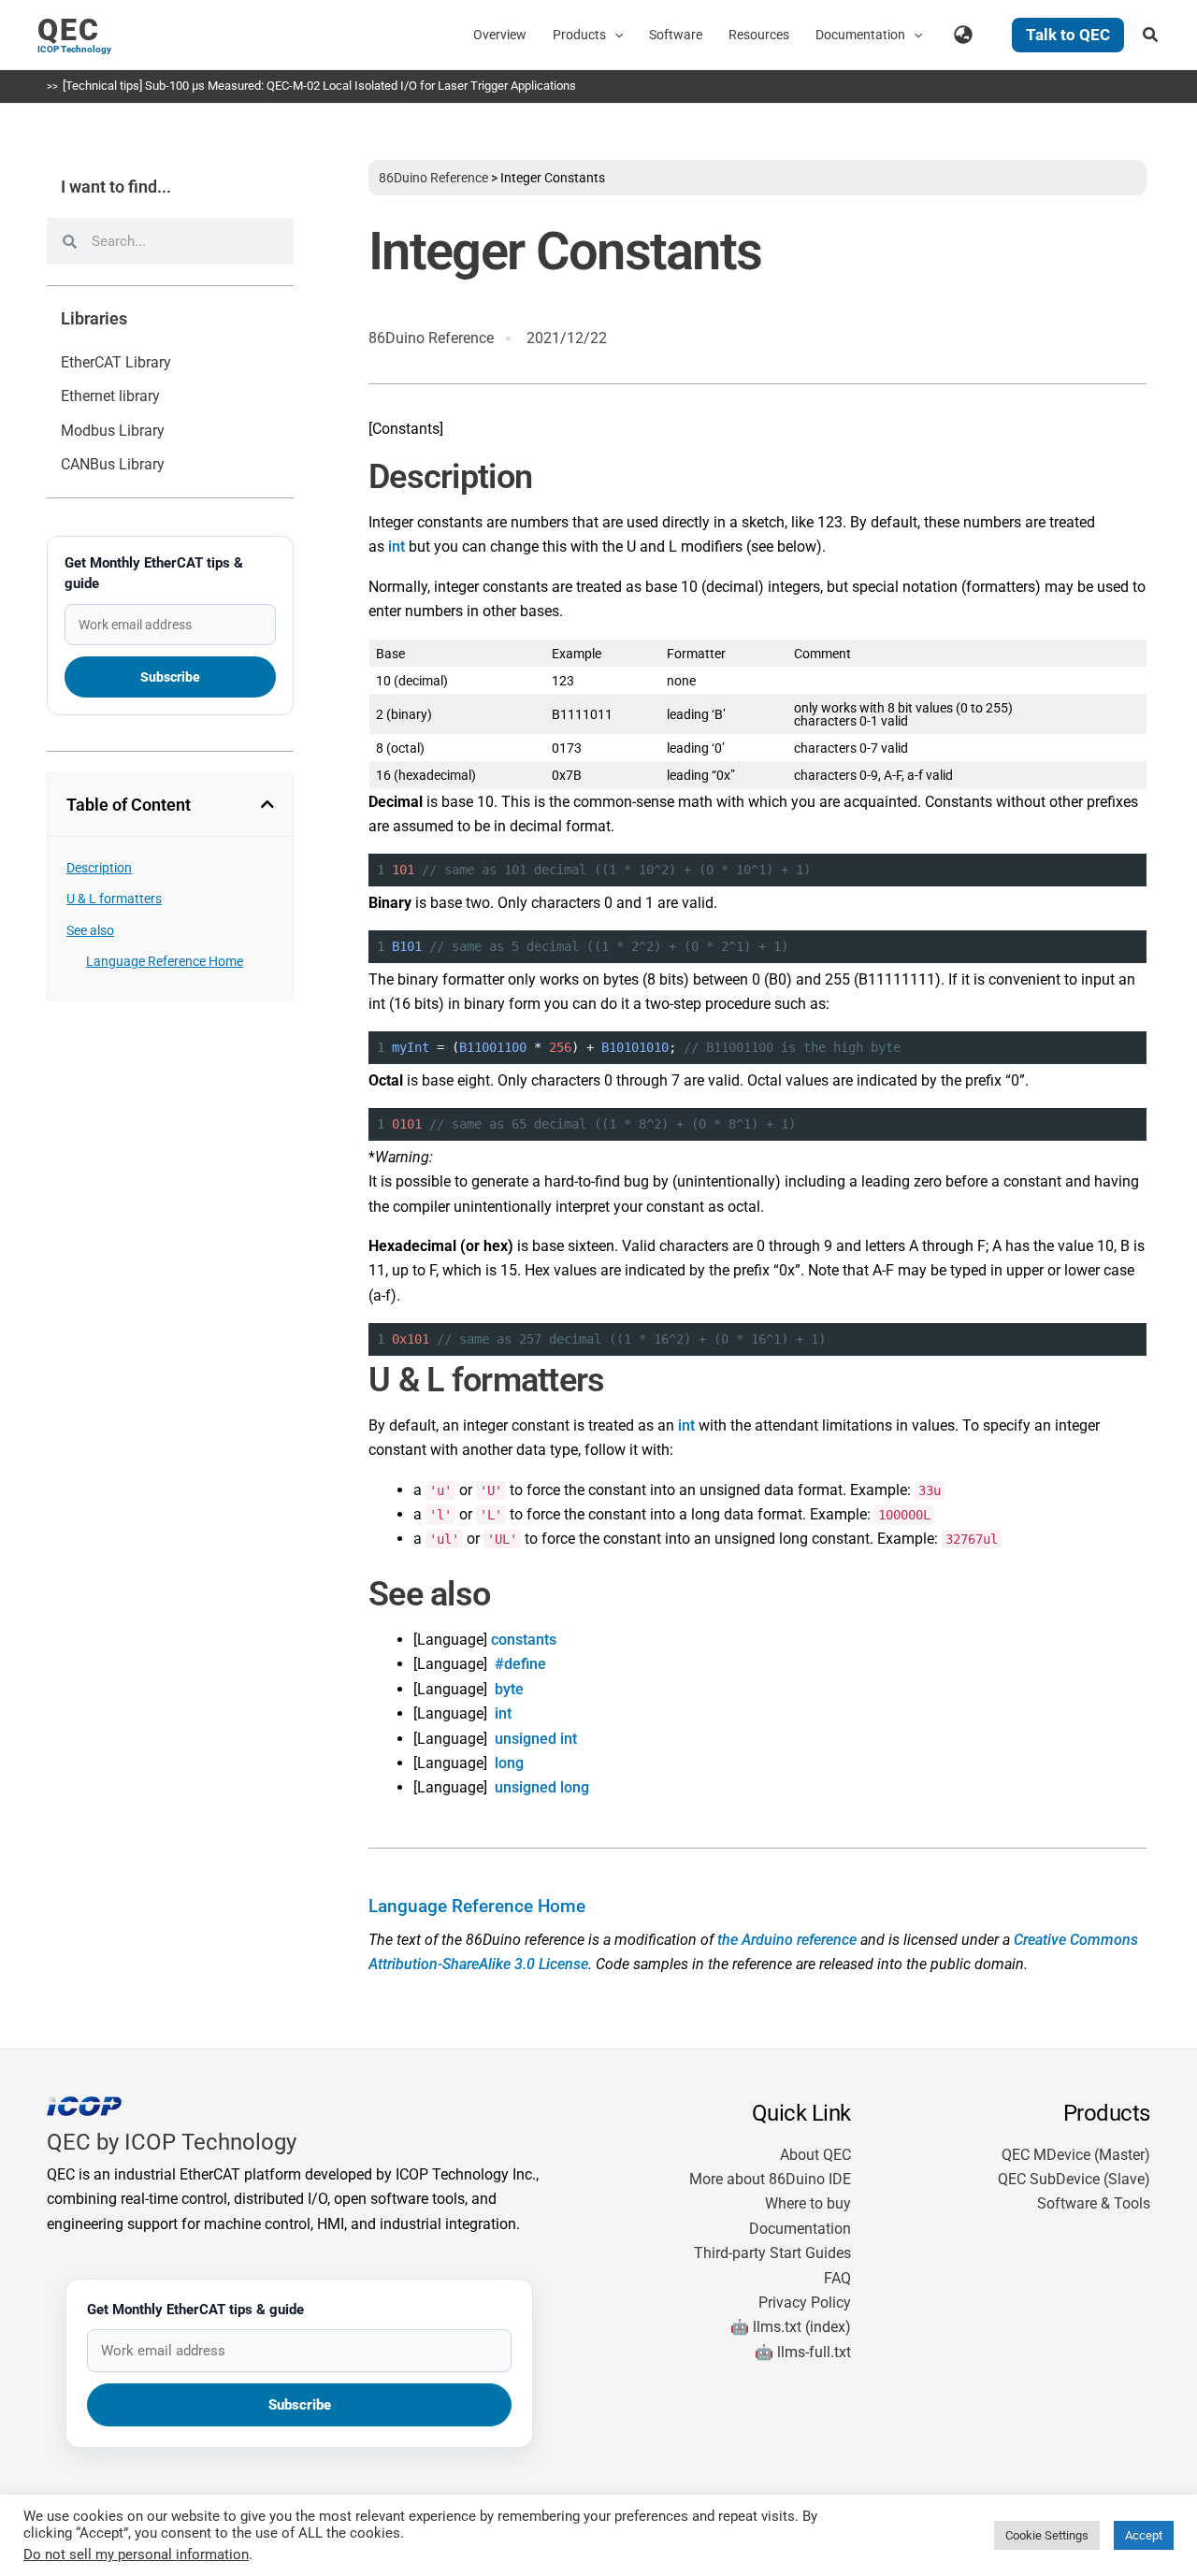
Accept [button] (1144, 2535)
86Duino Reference (433, 178)
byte (509, 1689)
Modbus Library (113, 431)
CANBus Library (113, 464)
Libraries (94, 319)
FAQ (837, 2278)
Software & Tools (1094, 2203)
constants (524, 1640)
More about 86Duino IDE (770, 2179)
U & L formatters (114, 899)
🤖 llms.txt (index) (791, 2327)
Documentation (800, 2229)
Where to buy (808, 2203)
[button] (614, 35)
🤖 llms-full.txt (803, 2352)
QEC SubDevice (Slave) (1074, 2179)
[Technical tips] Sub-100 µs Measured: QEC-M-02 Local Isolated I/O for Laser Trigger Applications (319, 86)
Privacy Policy (805, 2303)
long (509, 1763)
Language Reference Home (165, 961)
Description (99, 868)
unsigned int (536, 1739)
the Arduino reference (787, 1940)
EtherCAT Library (116, 362)
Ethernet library (110, 396)
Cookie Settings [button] (1047, 2535)
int (397, 547)
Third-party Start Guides (772, 2253)
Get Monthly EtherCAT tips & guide (154, 573)
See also (90, 930)
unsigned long (542, 1787)
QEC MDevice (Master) (1076, 2155)
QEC (69, 30)
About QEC (815, 2155)
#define (520, 1664)
